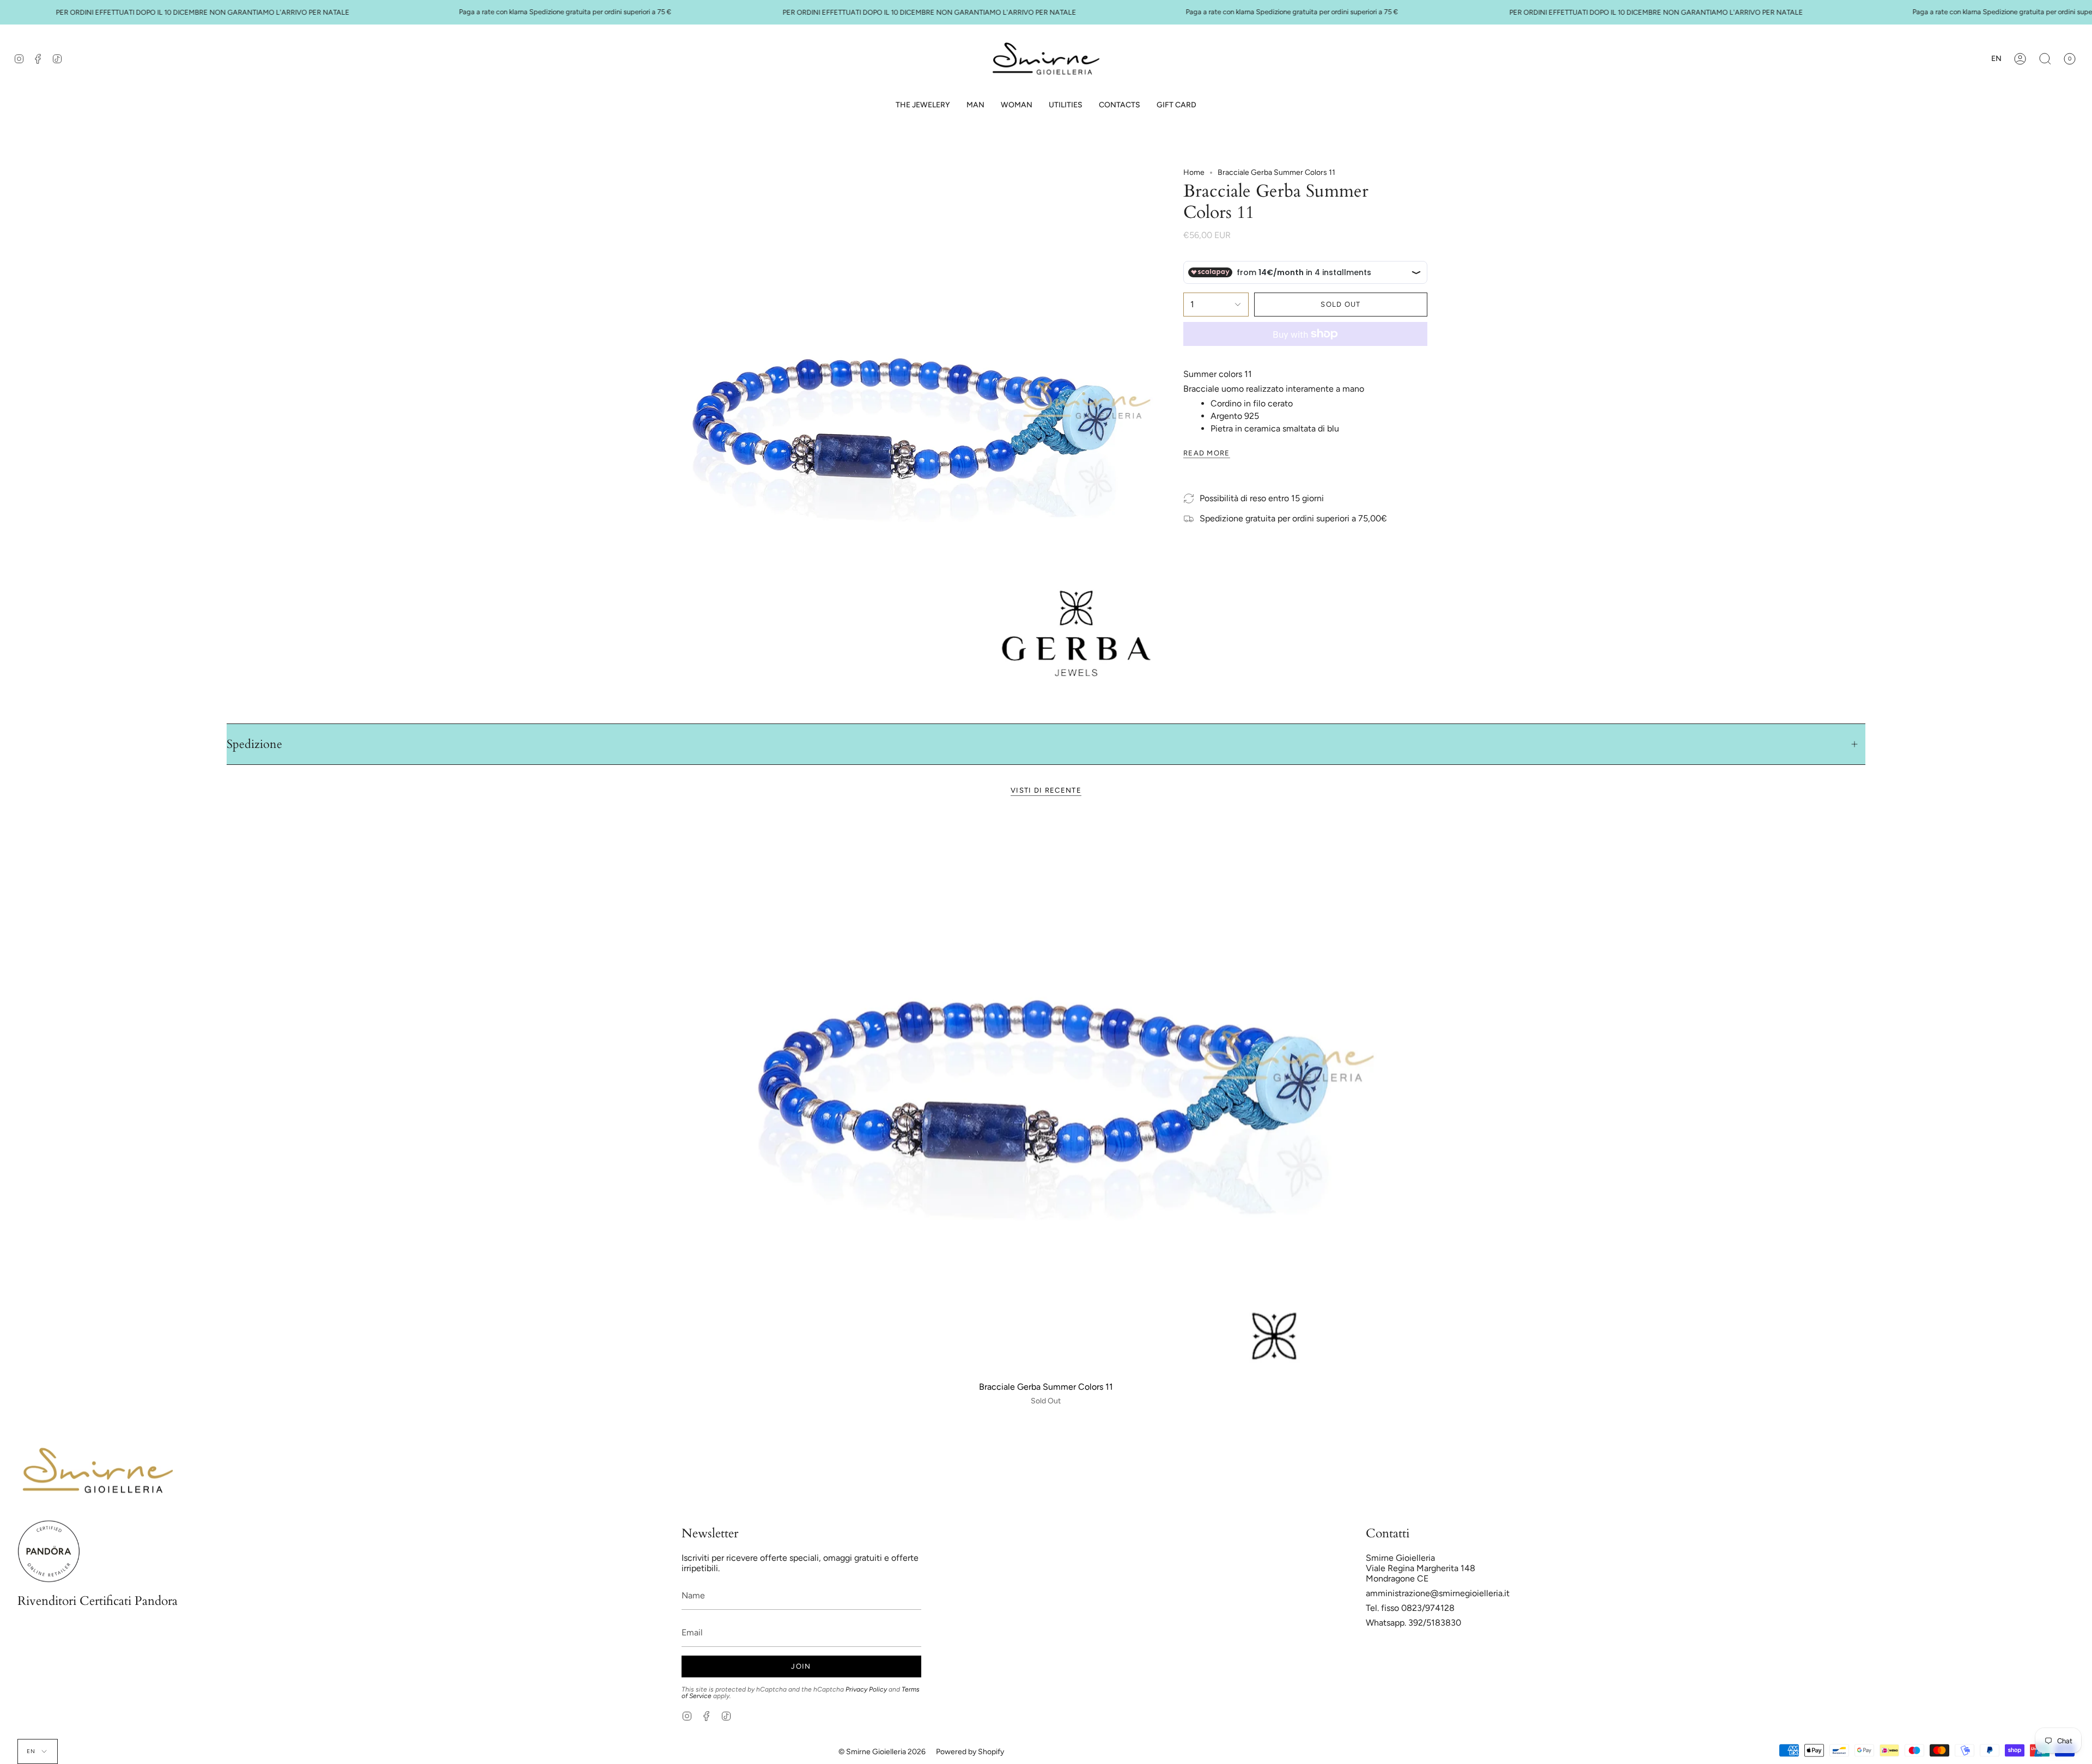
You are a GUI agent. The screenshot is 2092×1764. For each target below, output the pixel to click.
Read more (1207, 453)
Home (1194, 172)
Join (801, 1666)
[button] (975, 105)
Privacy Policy (866, 1689)
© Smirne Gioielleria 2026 (882, 1752)
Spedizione (254, 744)
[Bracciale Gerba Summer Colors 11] (1046, 1093)
